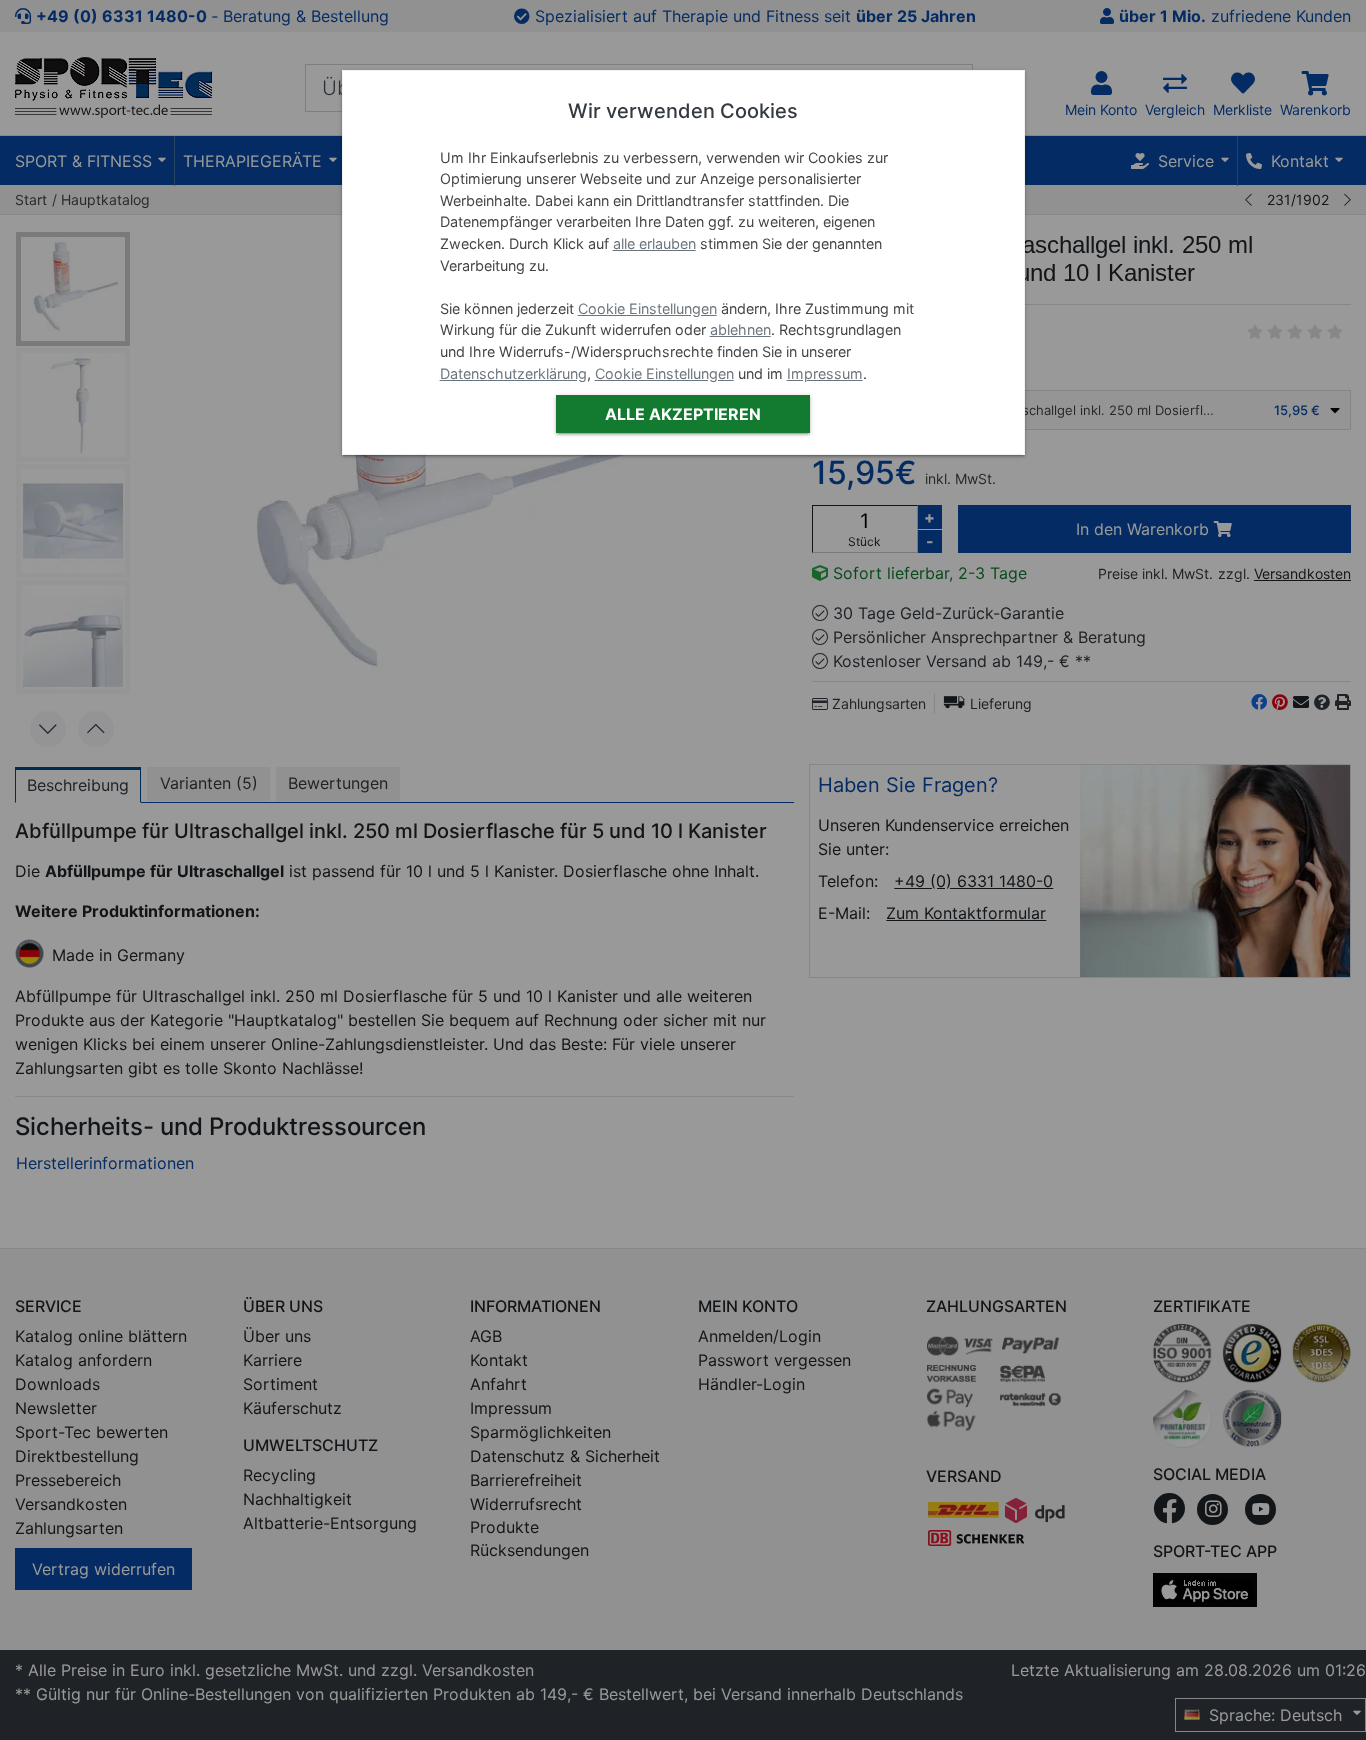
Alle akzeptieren (683, 414)
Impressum (825, 373)
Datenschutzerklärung (513, 373)
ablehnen (740, 329)
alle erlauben (654, 243)
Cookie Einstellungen (647, 308)
